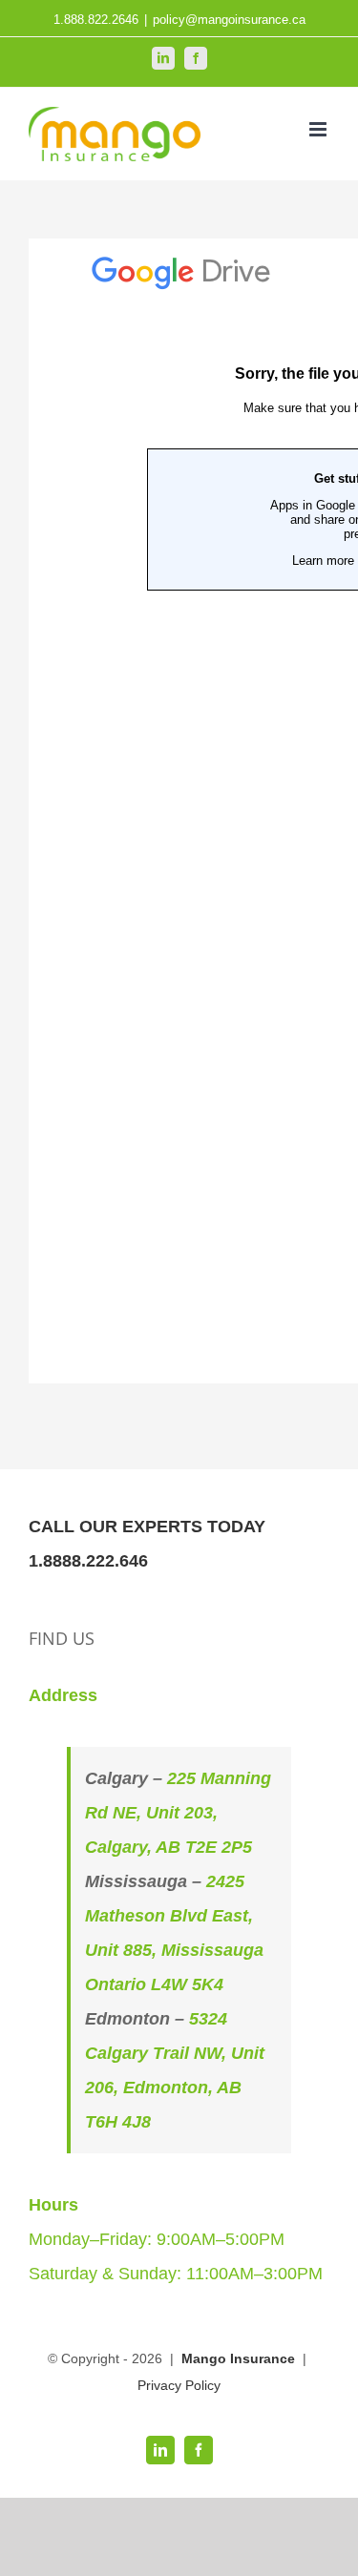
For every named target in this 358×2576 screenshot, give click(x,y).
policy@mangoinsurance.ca (229, 20)
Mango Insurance (240, 2358)
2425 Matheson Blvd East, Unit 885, (169, 1916)
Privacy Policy (179, 2385)
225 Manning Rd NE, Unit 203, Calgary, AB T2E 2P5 (178, 1813)
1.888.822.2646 (96, 20)
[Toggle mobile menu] (319, 129)
